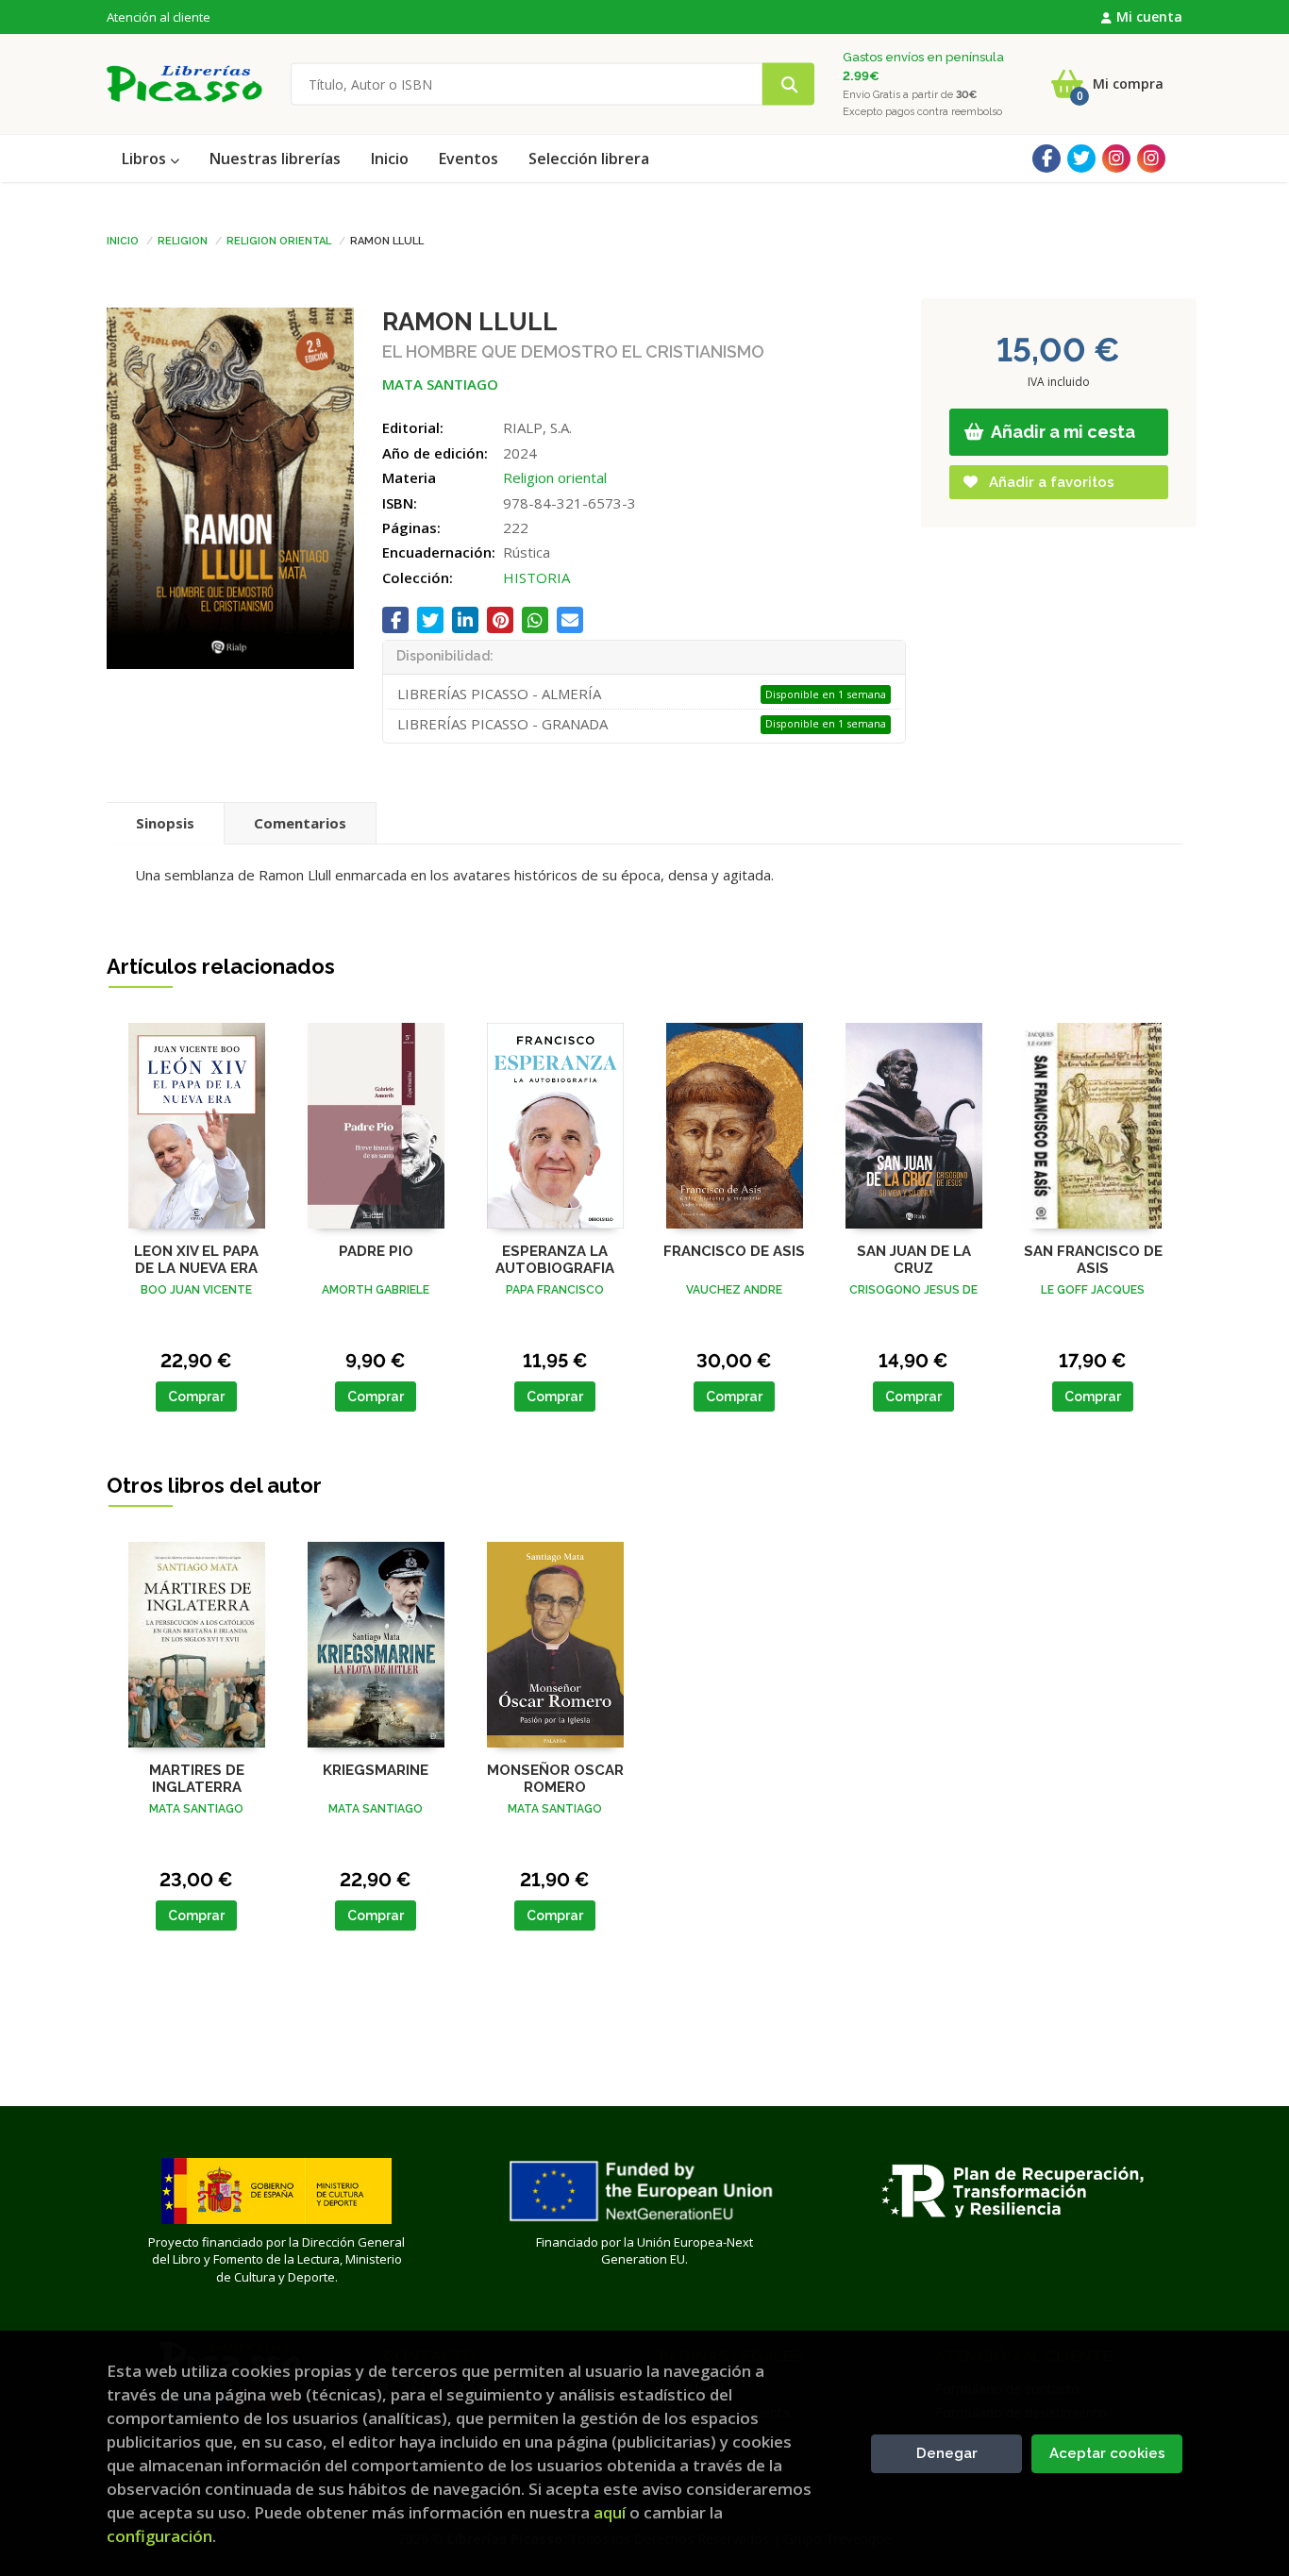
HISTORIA (536, 577)
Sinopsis (165, 823)
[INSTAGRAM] (1116, 159)
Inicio (123, 240)
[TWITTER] (1081, 159)
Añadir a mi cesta (1062, 432)
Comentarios (300, 823)
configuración (159, 2536)
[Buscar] (788, 84)
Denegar (947, 2453)
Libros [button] (146, 159)
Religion (183, 240)
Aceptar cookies (1107, 2453)
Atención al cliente (159, 17)
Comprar (196, 1397)
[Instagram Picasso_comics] (1151, 159)
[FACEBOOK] (1046, 159)
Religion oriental (279, 240)
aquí (610, 2512)
